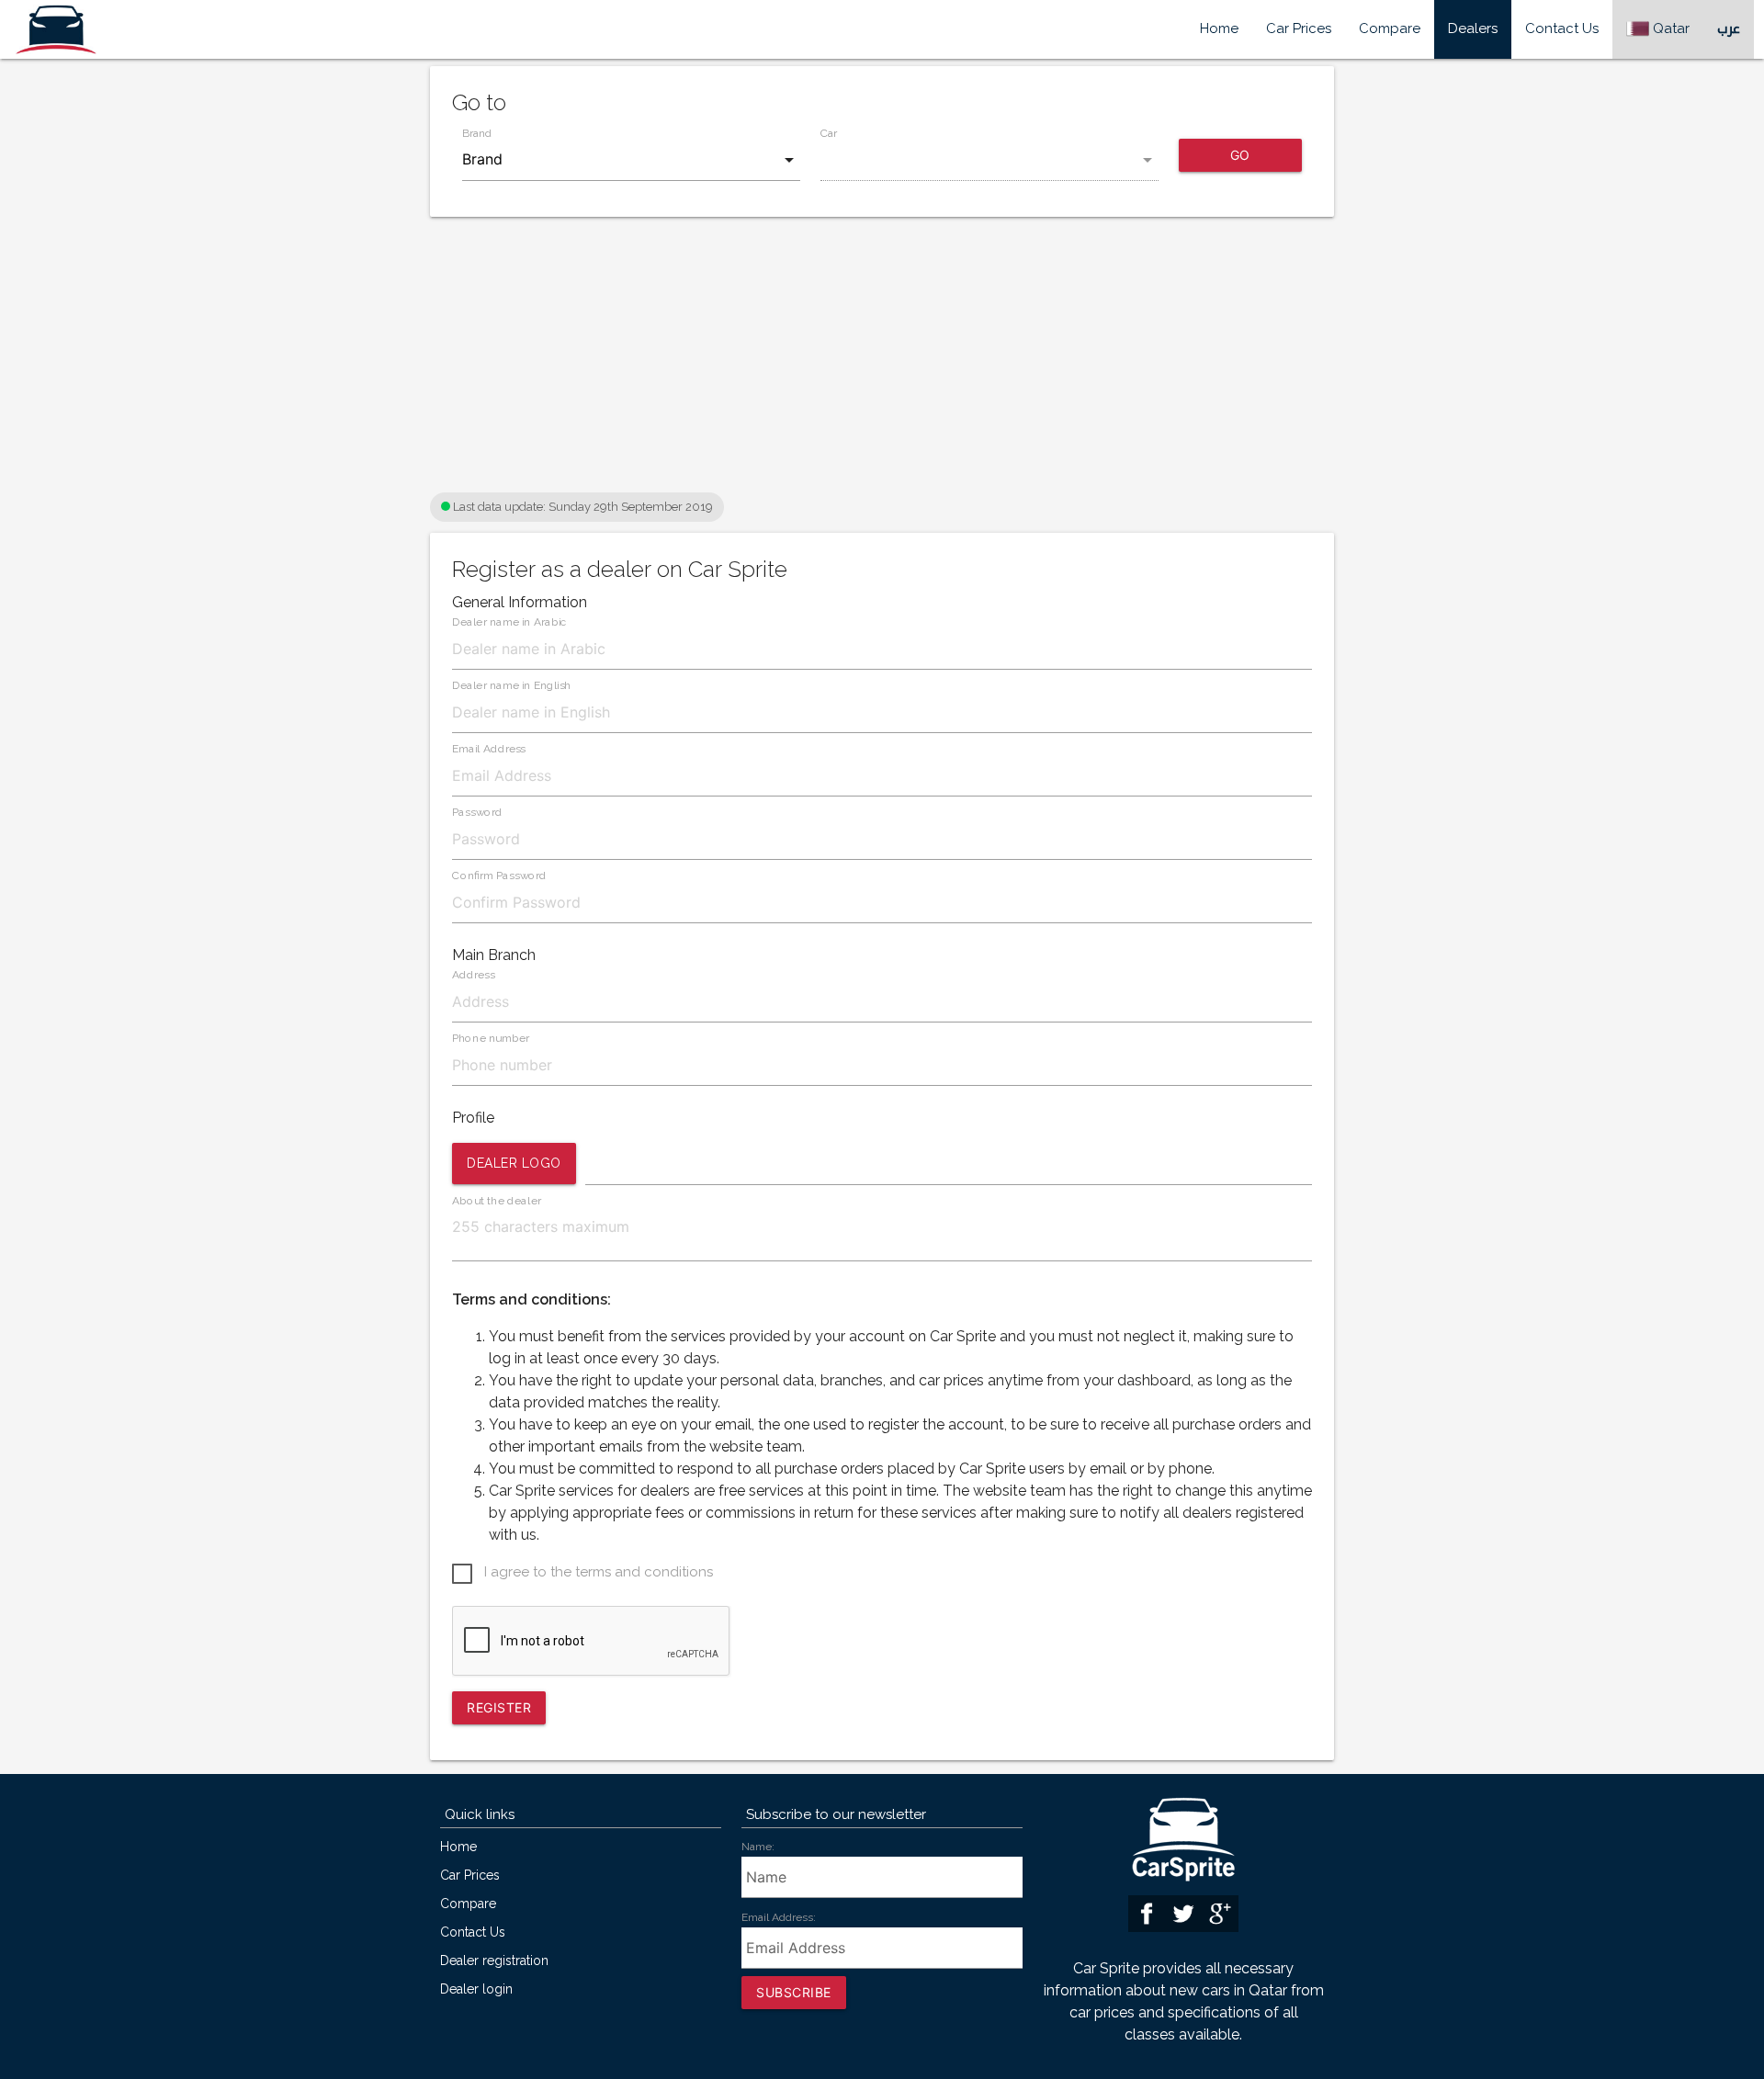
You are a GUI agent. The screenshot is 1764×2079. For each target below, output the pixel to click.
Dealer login (476, 1989)
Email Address (489, 749)
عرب (1729, 29)
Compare (1390, 29)
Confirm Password (499, 876)
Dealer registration (494, 1961)
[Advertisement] (882, 359)
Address (473, 975)
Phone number (491, 1039)
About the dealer (497, 1201)
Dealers (1473, 29)
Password (477, 813)
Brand (477, 134)
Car (829, 134)
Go (1240, 155)
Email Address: (779, 1918)
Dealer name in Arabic (510, 622)
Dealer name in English (512, 686)
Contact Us (1562, 29)
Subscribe (794, 1992)
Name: (758, 1847)
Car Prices (1299, 29)
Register (499, 1707)
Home (1219, 29)
